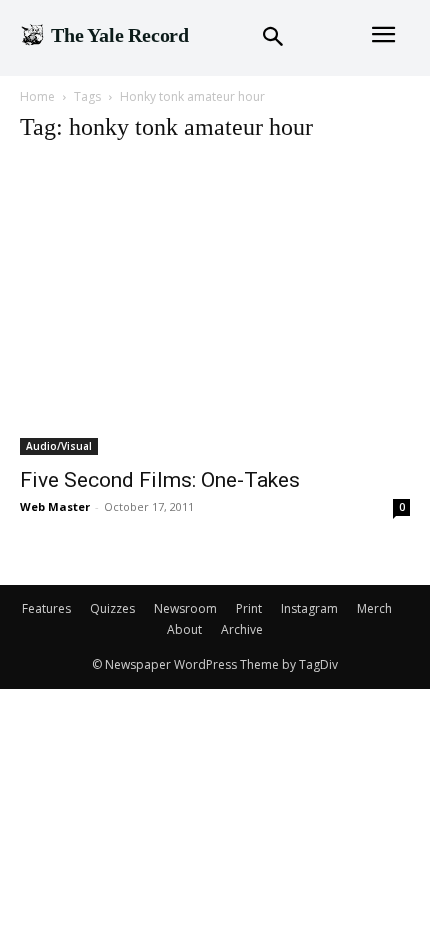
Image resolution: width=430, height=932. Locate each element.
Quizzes (112, 608)
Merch (374, 608)
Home (37, 96)
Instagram (309, 608)
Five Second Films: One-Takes (160, 480)
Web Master (55, 506)
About (184, 629)
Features (46, 608)
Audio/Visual (59, 446)
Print (249, 608)
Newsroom (185, 608)
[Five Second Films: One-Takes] (215, 308)
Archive (242, 629)
